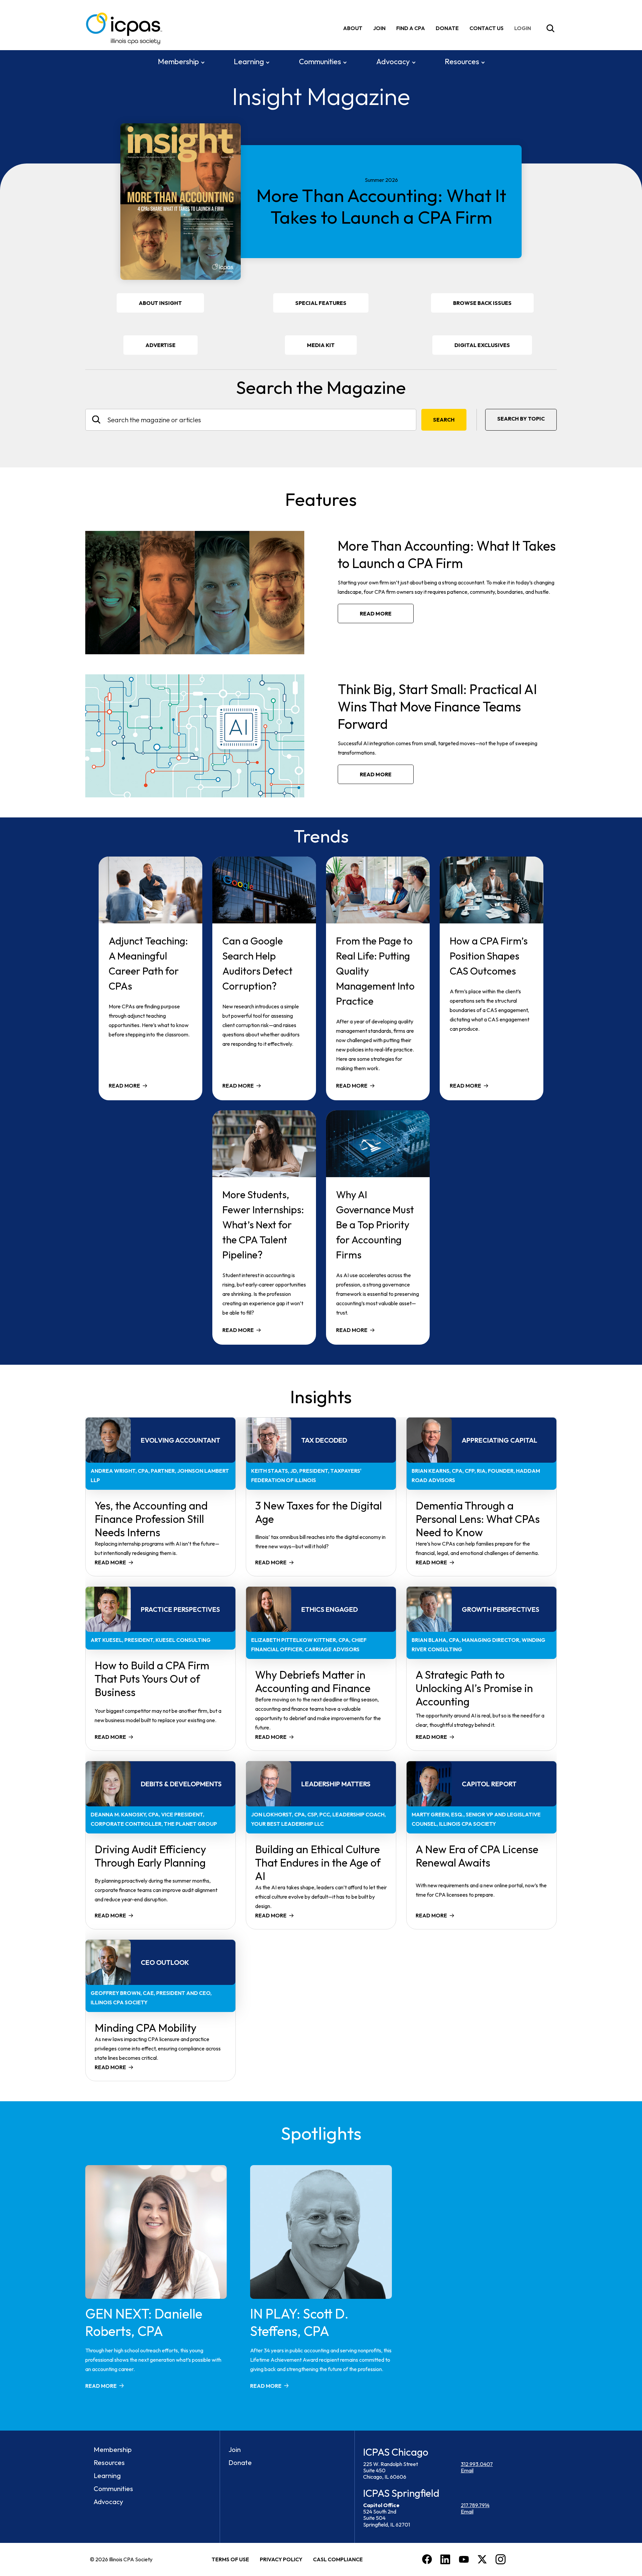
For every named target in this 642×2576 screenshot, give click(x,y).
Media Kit (330, 348)
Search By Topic (521, 419)
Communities (320, 62)
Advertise (160, 345)
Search (444, 420)
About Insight (160, 303)
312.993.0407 (477, 2464)
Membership (178, 62)
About (353, 28)
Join (379, 28)
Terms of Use (230, 2559)
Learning (249, 62)
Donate (447, 28)
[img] (524, 28)
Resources (462, 62)
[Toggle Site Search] (550, 28)
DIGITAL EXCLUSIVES (482, 345)
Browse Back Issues (482, 303)
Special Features (321, 303)
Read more (376, 613)
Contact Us (487, 28)
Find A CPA (411, 28)
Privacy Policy (281, 2559)
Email (467, 2470)
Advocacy (393, 62)
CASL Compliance (338, 2559)
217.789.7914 (475, 2505)
